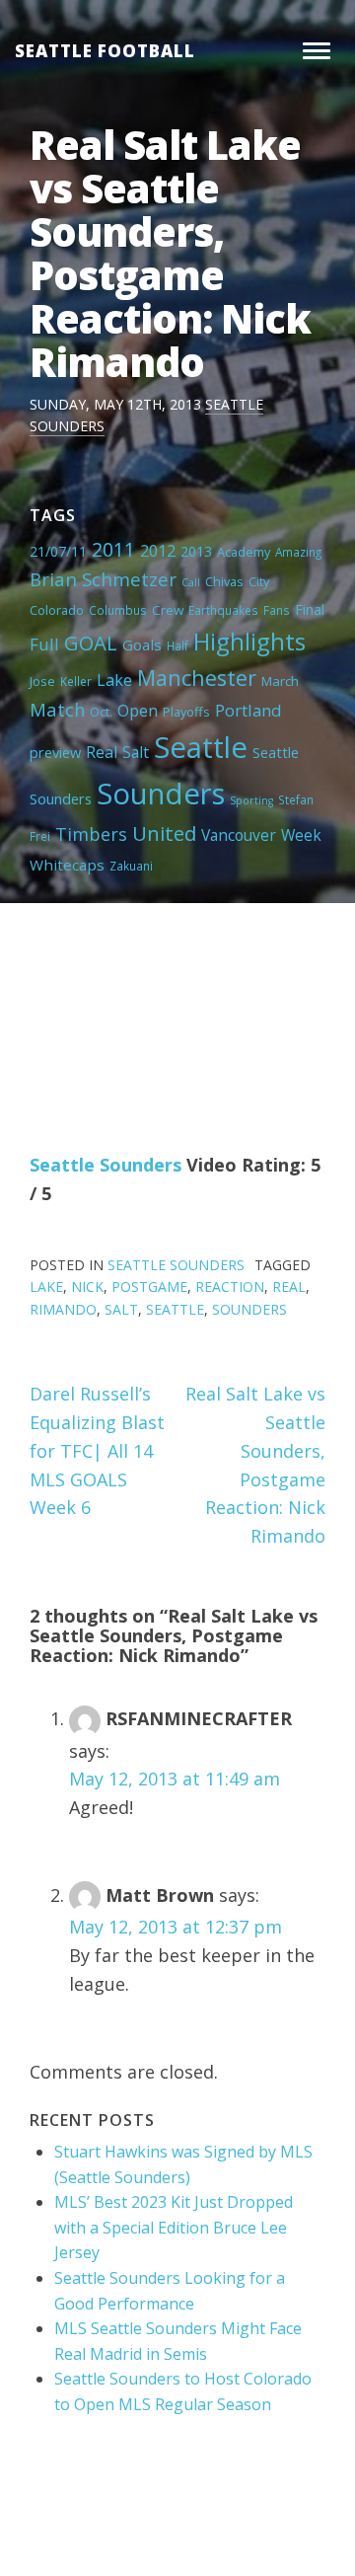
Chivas (224, 581)
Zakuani (131, 866)
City (259, 581)
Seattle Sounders (106, 1165)
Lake (114, 680)
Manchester (197, 678)
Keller (76, 681)
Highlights (249, 641)
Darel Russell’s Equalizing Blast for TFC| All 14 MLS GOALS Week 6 (97, 1450)
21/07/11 (58, 551)
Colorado (57, 610)
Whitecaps (67, 865)
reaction (230, 1287)
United (164, 833)
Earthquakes (223, 610)
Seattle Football (105, 51)
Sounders (161, 794)
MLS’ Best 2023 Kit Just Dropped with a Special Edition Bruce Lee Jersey (174, 2227)
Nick (87, 1287)
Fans (277, 610)
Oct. (101, 712)
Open (138, 711)
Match (57, 709)
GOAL (91, 643)
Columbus (118, 610)
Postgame (149, 1287)
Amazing (298, 552)
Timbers (91, 834)
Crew (168, 610)
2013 (196, 551)
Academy (244, 552)
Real (102, 752)
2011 (113, 549)
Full (44, 644)
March (280, 681)
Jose (42, 681)
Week (301, 835)
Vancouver (239, 835)
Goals (142, 644)
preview (55, 752)
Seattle (201, 747)
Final (310, 609)
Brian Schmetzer (103, 579)
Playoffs (186, 712)
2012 (158, 551)
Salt (136, 752)
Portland (248, 710)
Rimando (63, 1309)
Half (177, 645)
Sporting (251, 800)
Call (191, 582)
